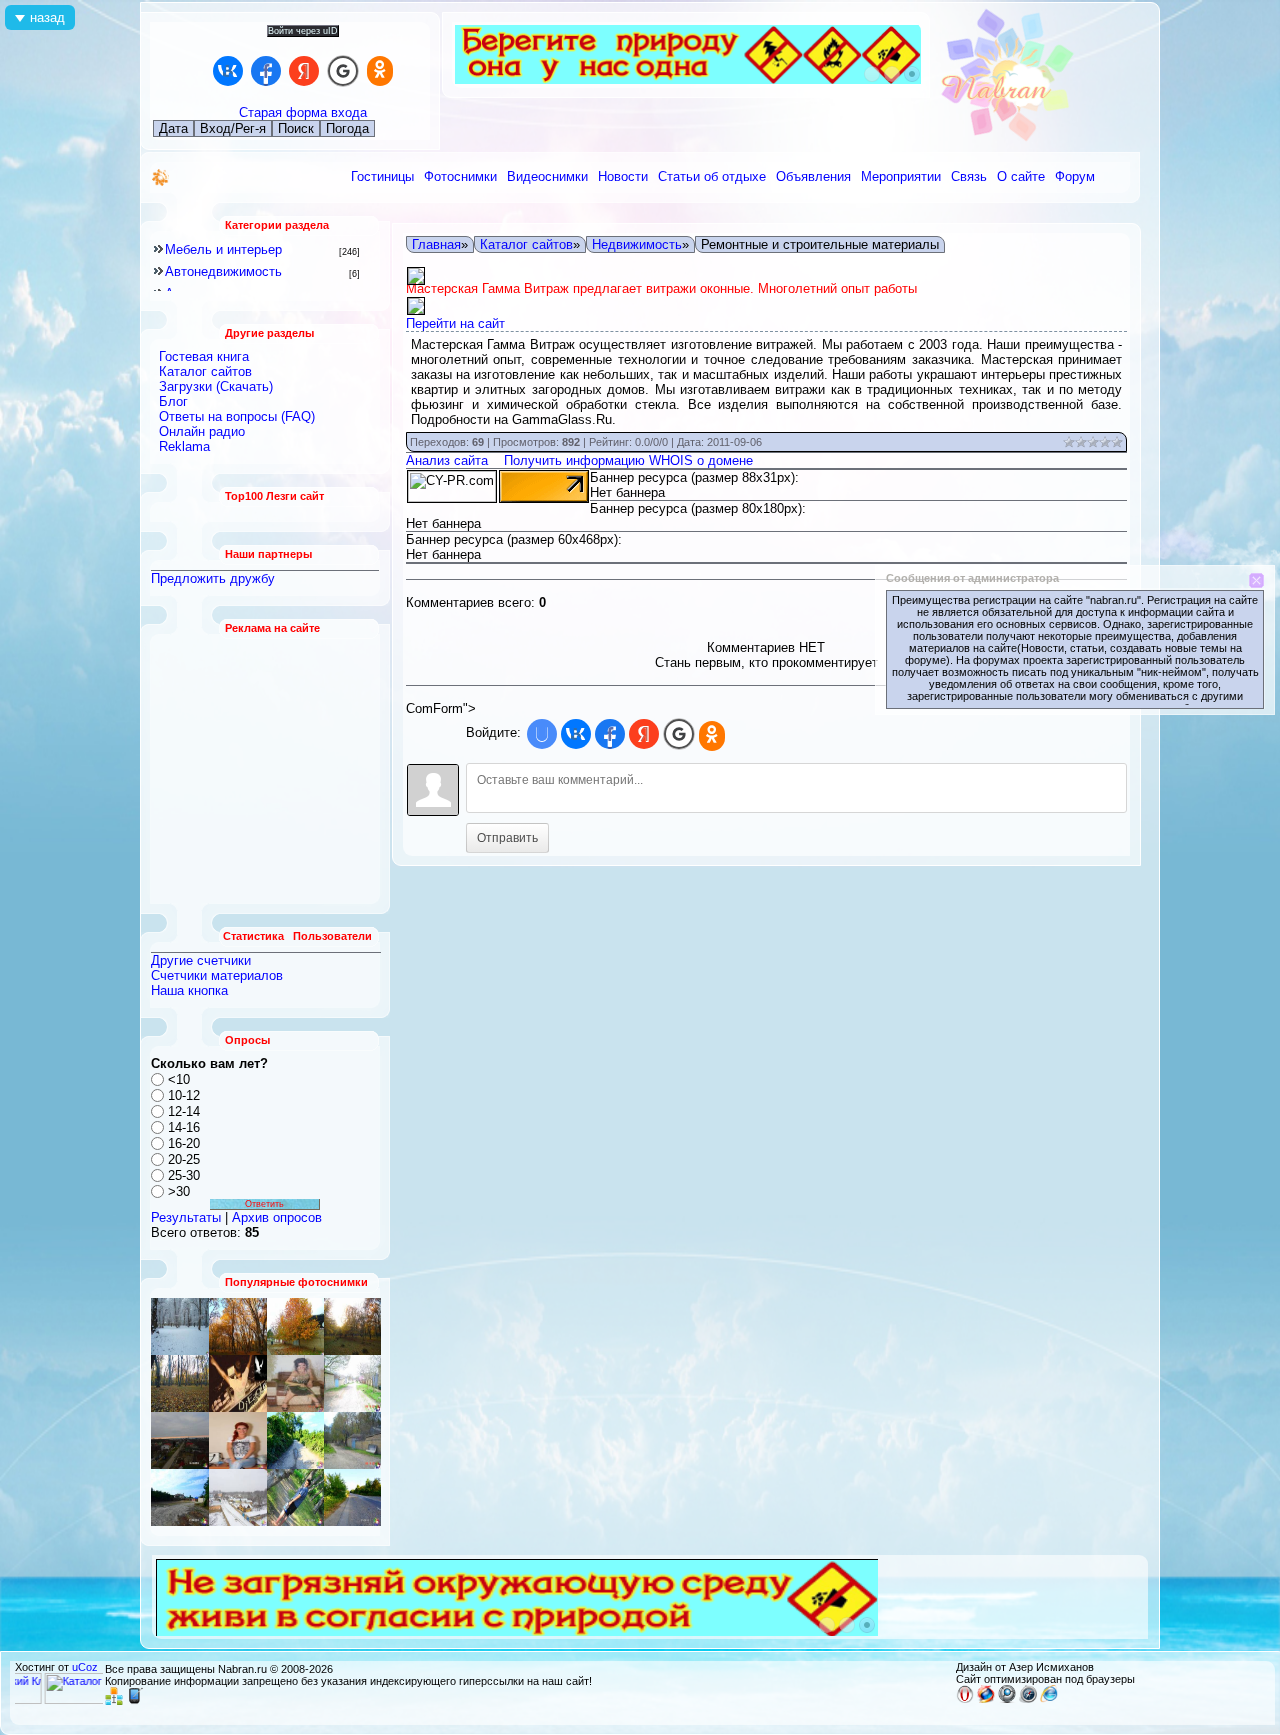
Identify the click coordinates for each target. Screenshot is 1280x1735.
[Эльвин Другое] (295, 1497)
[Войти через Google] (343, 71)
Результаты (186, 1217)
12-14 (184, 1111)
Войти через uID (303, 31)
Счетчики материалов (217, 975)
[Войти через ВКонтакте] (228, 71)
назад (47, 17)
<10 (179, 1079)
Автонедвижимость (223, 271)
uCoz (85, 1667)
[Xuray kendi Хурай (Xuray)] (295, 1440)
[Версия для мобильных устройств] (135, 1701)
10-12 (184, 1095)
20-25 (184, 1159)
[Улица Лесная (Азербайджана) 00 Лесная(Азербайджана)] (295, 1383)
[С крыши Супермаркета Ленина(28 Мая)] (238, 1326)
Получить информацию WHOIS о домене (628, 460)
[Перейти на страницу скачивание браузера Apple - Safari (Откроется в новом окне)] (1028, 1699)
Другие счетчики (201, 960)
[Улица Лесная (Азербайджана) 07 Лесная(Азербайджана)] (352, 1383)
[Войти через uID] (542, 734)
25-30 (184, 1175)
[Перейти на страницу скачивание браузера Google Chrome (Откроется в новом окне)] (1007, 1699)
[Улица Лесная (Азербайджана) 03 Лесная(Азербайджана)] (238, 1497)
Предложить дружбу (213, 578)
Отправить (507, 838)
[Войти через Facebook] (266, 71)
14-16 (184, 1127)
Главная (436, 244)
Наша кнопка (189, 990)
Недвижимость (637, 244)
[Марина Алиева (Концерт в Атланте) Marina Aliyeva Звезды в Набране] (238, 1440)
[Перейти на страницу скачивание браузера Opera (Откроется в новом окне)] (965, 1699)
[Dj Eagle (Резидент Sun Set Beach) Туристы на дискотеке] (238, 1383)
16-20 (184, 1143)
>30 (179, 1191)
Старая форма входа (303, 112)
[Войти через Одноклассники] (380, 71)
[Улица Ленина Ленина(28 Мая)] (295, 1326)
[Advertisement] (266, 769)
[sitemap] (114, 1701)
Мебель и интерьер (223, 249)
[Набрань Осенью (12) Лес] (352, 1326)
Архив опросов (277, 1217)
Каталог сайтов (526, 244)
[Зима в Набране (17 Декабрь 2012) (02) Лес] (180, 1326)
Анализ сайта (447, 460)
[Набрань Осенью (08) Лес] (180, 1383)
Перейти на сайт (455, 323)
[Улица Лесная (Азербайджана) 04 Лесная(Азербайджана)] (352, 1440)
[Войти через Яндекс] (304, 71)
